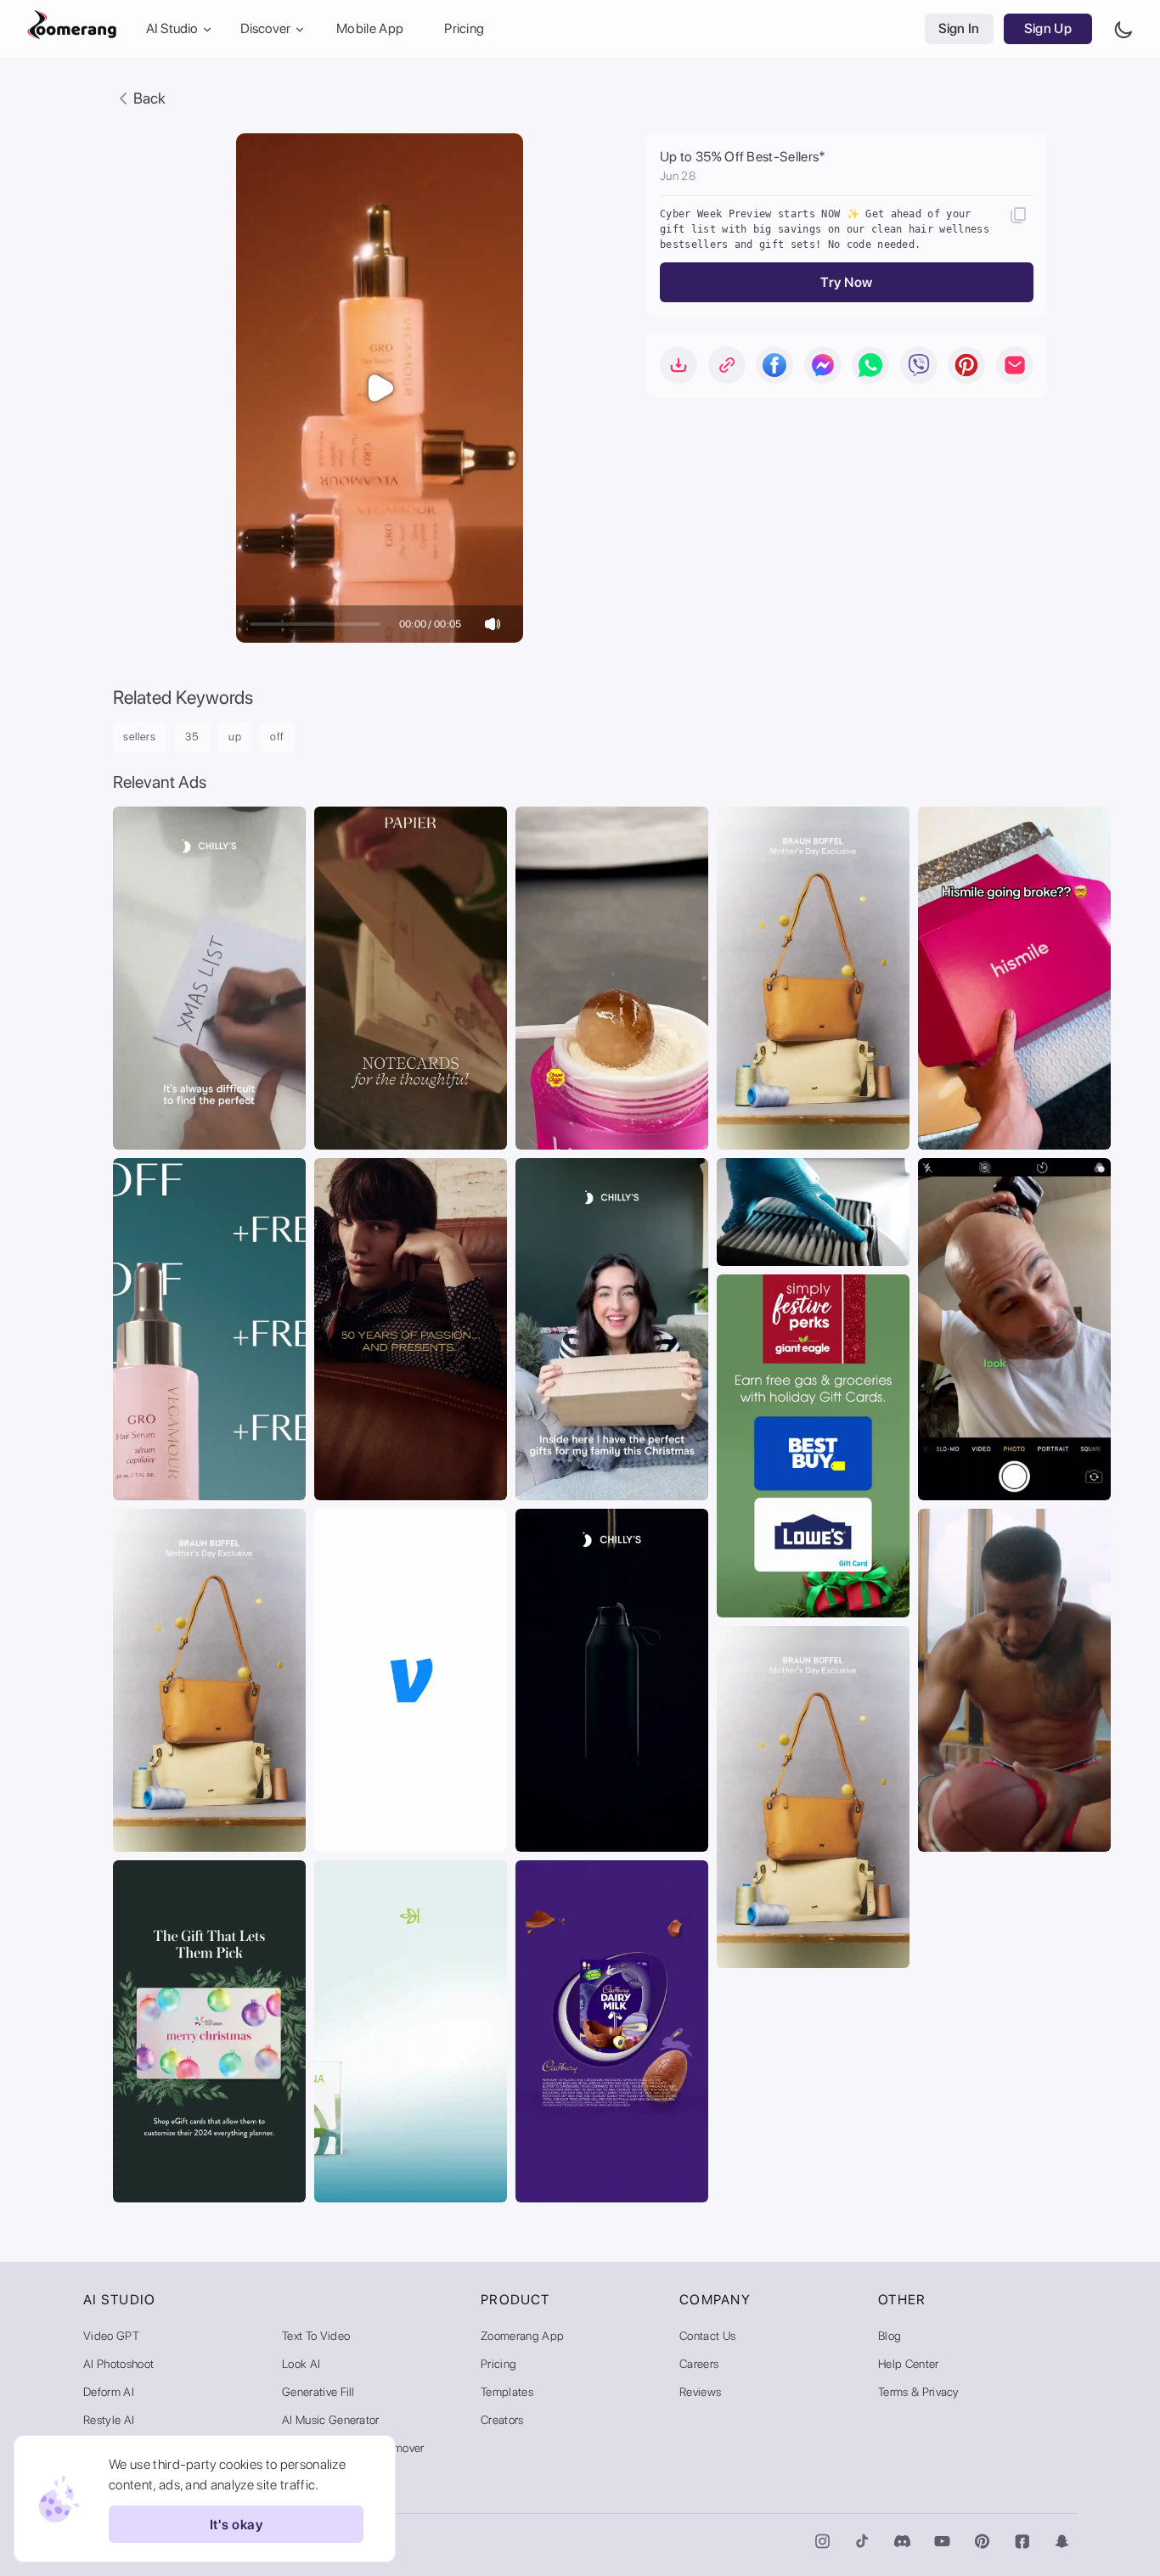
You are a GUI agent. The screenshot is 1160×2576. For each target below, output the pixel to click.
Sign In (959, 29)
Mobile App (370, 29)
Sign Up (1048, 29)
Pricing (464, 29)
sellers (140, 737)
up (235, 737)
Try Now (846, 282)
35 (192, 737)
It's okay (236, 2525)
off (277, 737)
